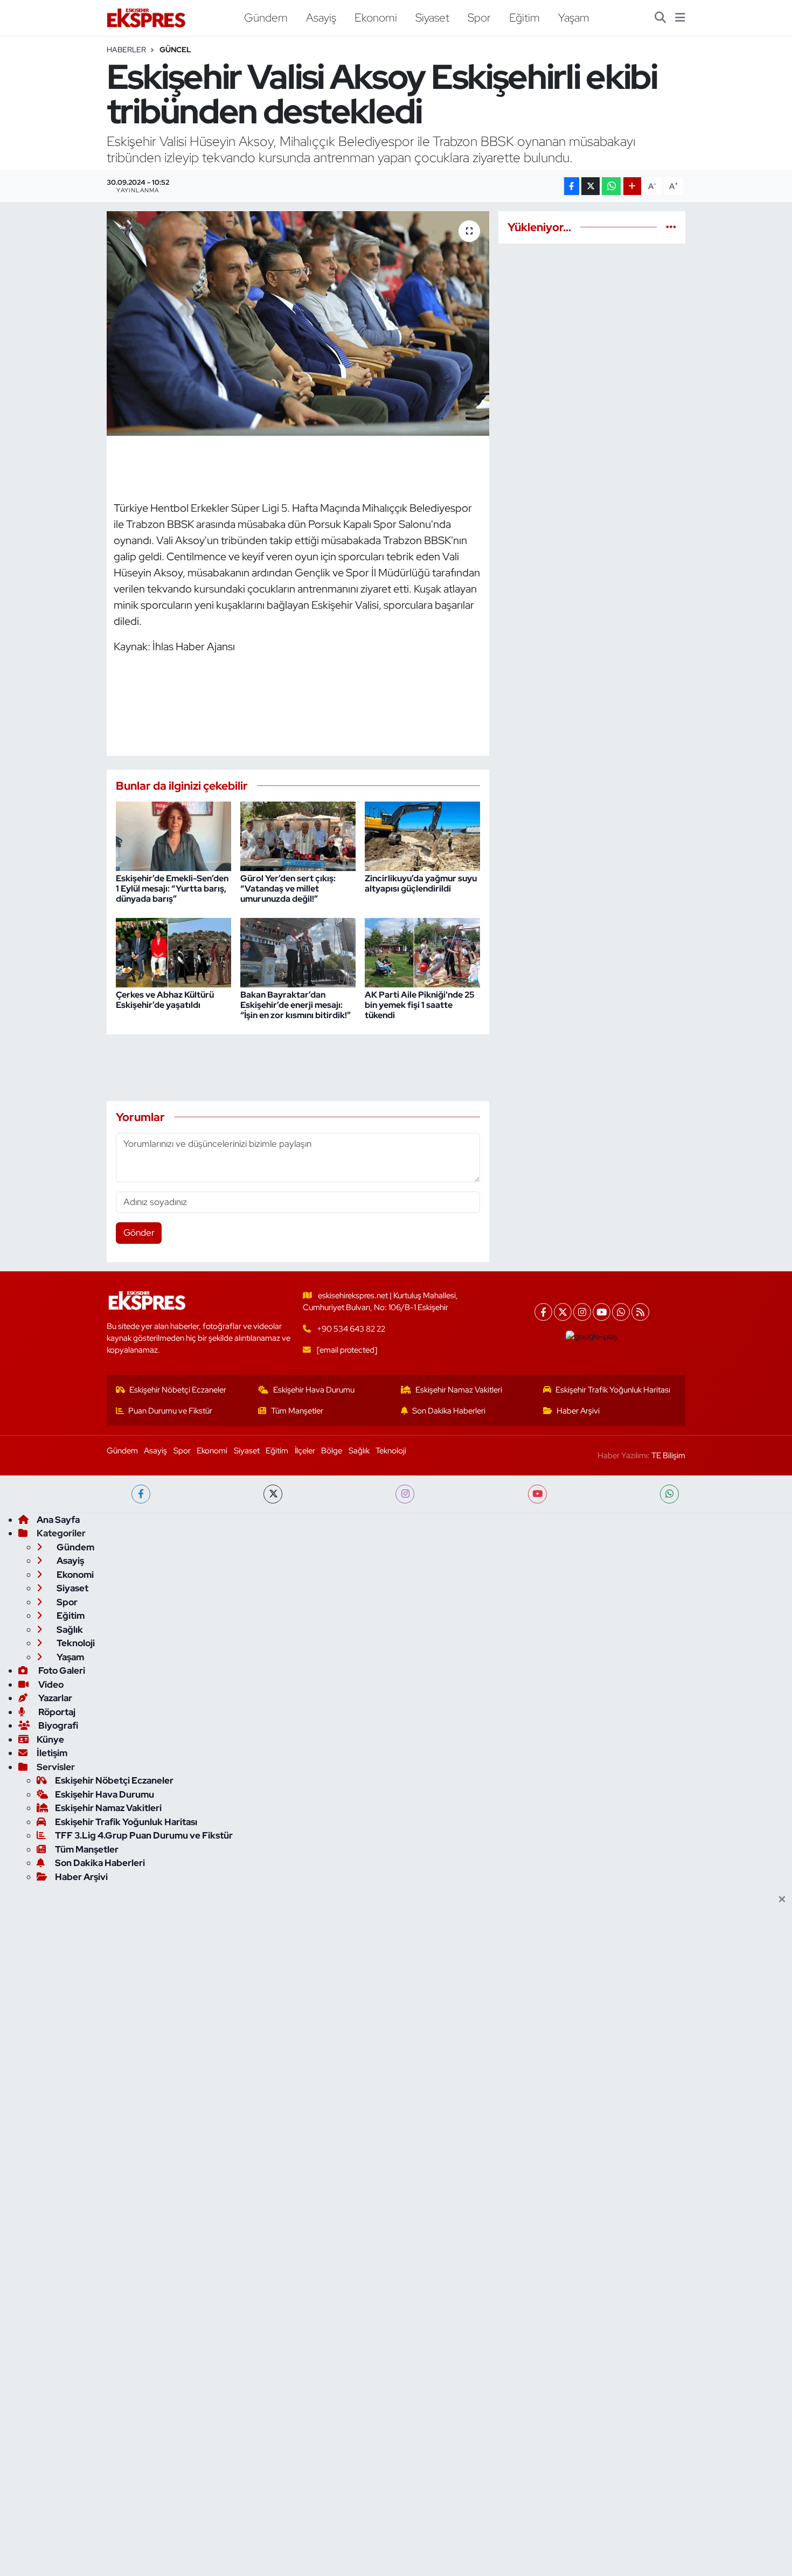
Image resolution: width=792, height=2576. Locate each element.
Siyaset (432, 17)
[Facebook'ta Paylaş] (572, 186)
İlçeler (305, 1451)
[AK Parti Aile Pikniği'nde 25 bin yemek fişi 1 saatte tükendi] (422, 951)
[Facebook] (543, 1312)
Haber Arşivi (578, 1411)
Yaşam (574, 17)
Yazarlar (54, 1698)
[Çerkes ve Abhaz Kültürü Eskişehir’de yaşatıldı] (173, 951)
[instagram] (405, 1494)
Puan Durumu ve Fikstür (170, 1411)
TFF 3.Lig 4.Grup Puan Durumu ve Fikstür (144, 1835)
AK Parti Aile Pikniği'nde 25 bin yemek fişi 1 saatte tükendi (420, 1005)
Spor (479, 17)
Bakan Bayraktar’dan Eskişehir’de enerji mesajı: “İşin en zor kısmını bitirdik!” (296, 1005)
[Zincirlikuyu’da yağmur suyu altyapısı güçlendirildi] (422, 836)
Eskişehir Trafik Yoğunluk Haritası (613, 1390)
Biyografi (57, 1725)
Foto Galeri (61, 1670)
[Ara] (660, 18)
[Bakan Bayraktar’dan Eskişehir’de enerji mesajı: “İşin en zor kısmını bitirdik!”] (298, 951)
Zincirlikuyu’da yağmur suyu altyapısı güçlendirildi (421, 883)
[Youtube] (602, 1312)
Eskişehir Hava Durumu (314, 1390)
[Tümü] (671, 227)
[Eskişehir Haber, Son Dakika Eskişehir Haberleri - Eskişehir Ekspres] (147, 18)
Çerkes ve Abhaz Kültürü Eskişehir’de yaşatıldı (165, 1000)
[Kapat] (785, 1900)
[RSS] (640, 1312)
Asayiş (321, 17)
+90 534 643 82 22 (351, 1329)
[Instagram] (582, 1312)
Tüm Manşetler (297, 1411)
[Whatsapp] (621, 1312)
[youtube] (537, 1494)
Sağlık (359, 1451)
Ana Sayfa (58, 1520)
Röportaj (56, 1712)
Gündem (266, 17)
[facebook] (141, 1494)
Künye (50, 1739)
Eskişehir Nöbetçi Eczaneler (178, 1390)
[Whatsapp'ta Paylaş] (611, 186)
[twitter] (273, 1494)
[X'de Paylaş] (590, 186)
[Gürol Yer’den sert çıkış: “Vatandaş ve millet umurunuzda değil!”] (298, 836)
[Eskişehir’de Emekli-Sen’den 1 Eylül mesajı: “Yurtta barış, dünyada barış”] (173, 836)
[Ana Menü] (680, 18)
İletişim (52, 1753)
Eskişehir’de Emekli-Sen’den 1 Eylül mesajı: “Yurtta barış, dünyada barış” (172, 889)
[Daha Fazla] (632, 186)
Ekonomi (376, 17)
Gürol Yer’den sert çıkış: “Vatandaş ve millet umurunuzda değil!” (288, 889)
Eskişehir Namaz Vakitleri (459, 1390)
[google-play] (592, 1336)
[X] (563, 1312)
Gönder (139, 1233)
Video (50, 1684)
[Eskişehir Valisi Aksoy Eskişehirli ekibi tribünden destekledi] (298, 323)
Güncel (175, 50)
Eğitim (524, 17)
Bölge (332, 1451)
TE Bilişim (668, 1456)
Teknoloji (391, 1451)
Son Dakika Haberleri (449, 1411)
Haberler (126, 50)
